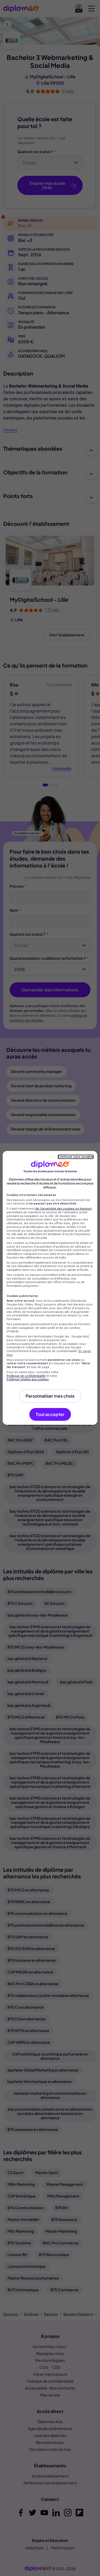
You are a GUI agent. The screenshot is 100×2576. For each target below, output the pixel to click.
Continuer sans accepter (76, 1157)
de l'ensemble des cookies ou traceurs (63, 1209)
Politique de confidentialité (26, 1376)
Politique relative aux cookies (28, 1379)
